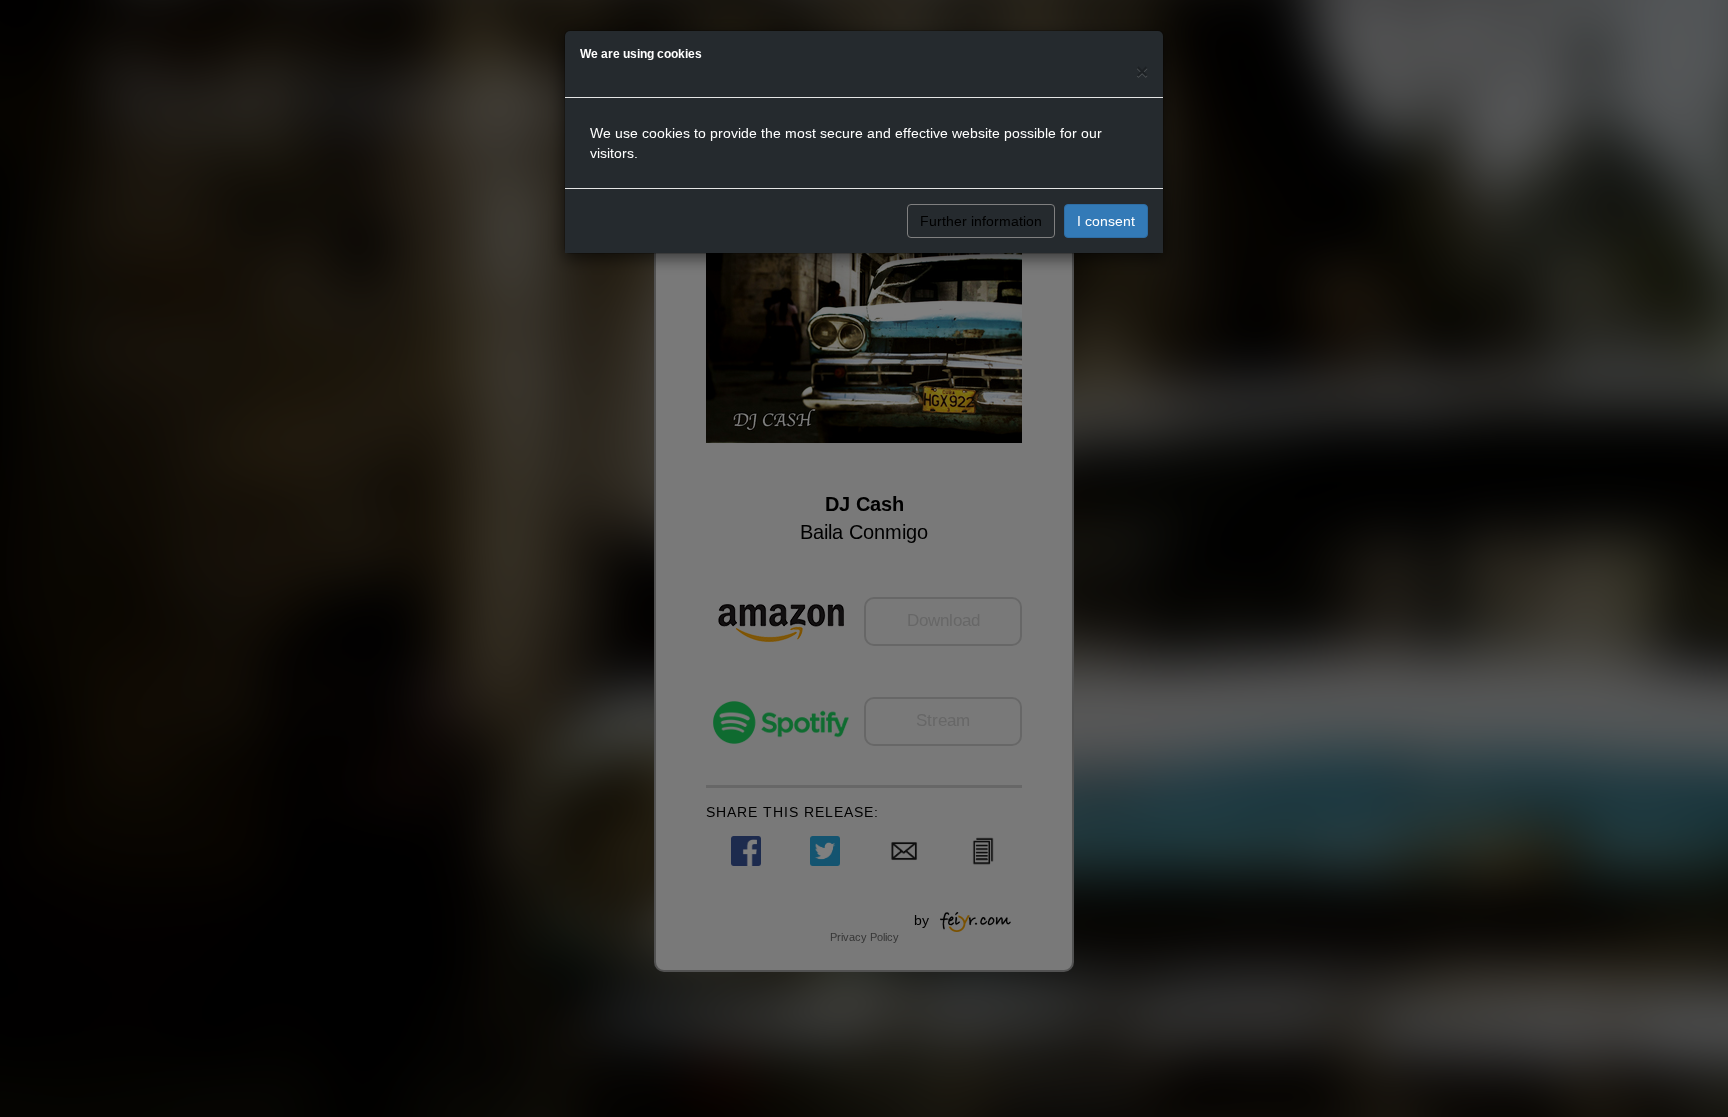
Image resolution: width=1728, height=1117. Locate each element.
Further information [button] (981, 221)
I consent (1106, 221)
